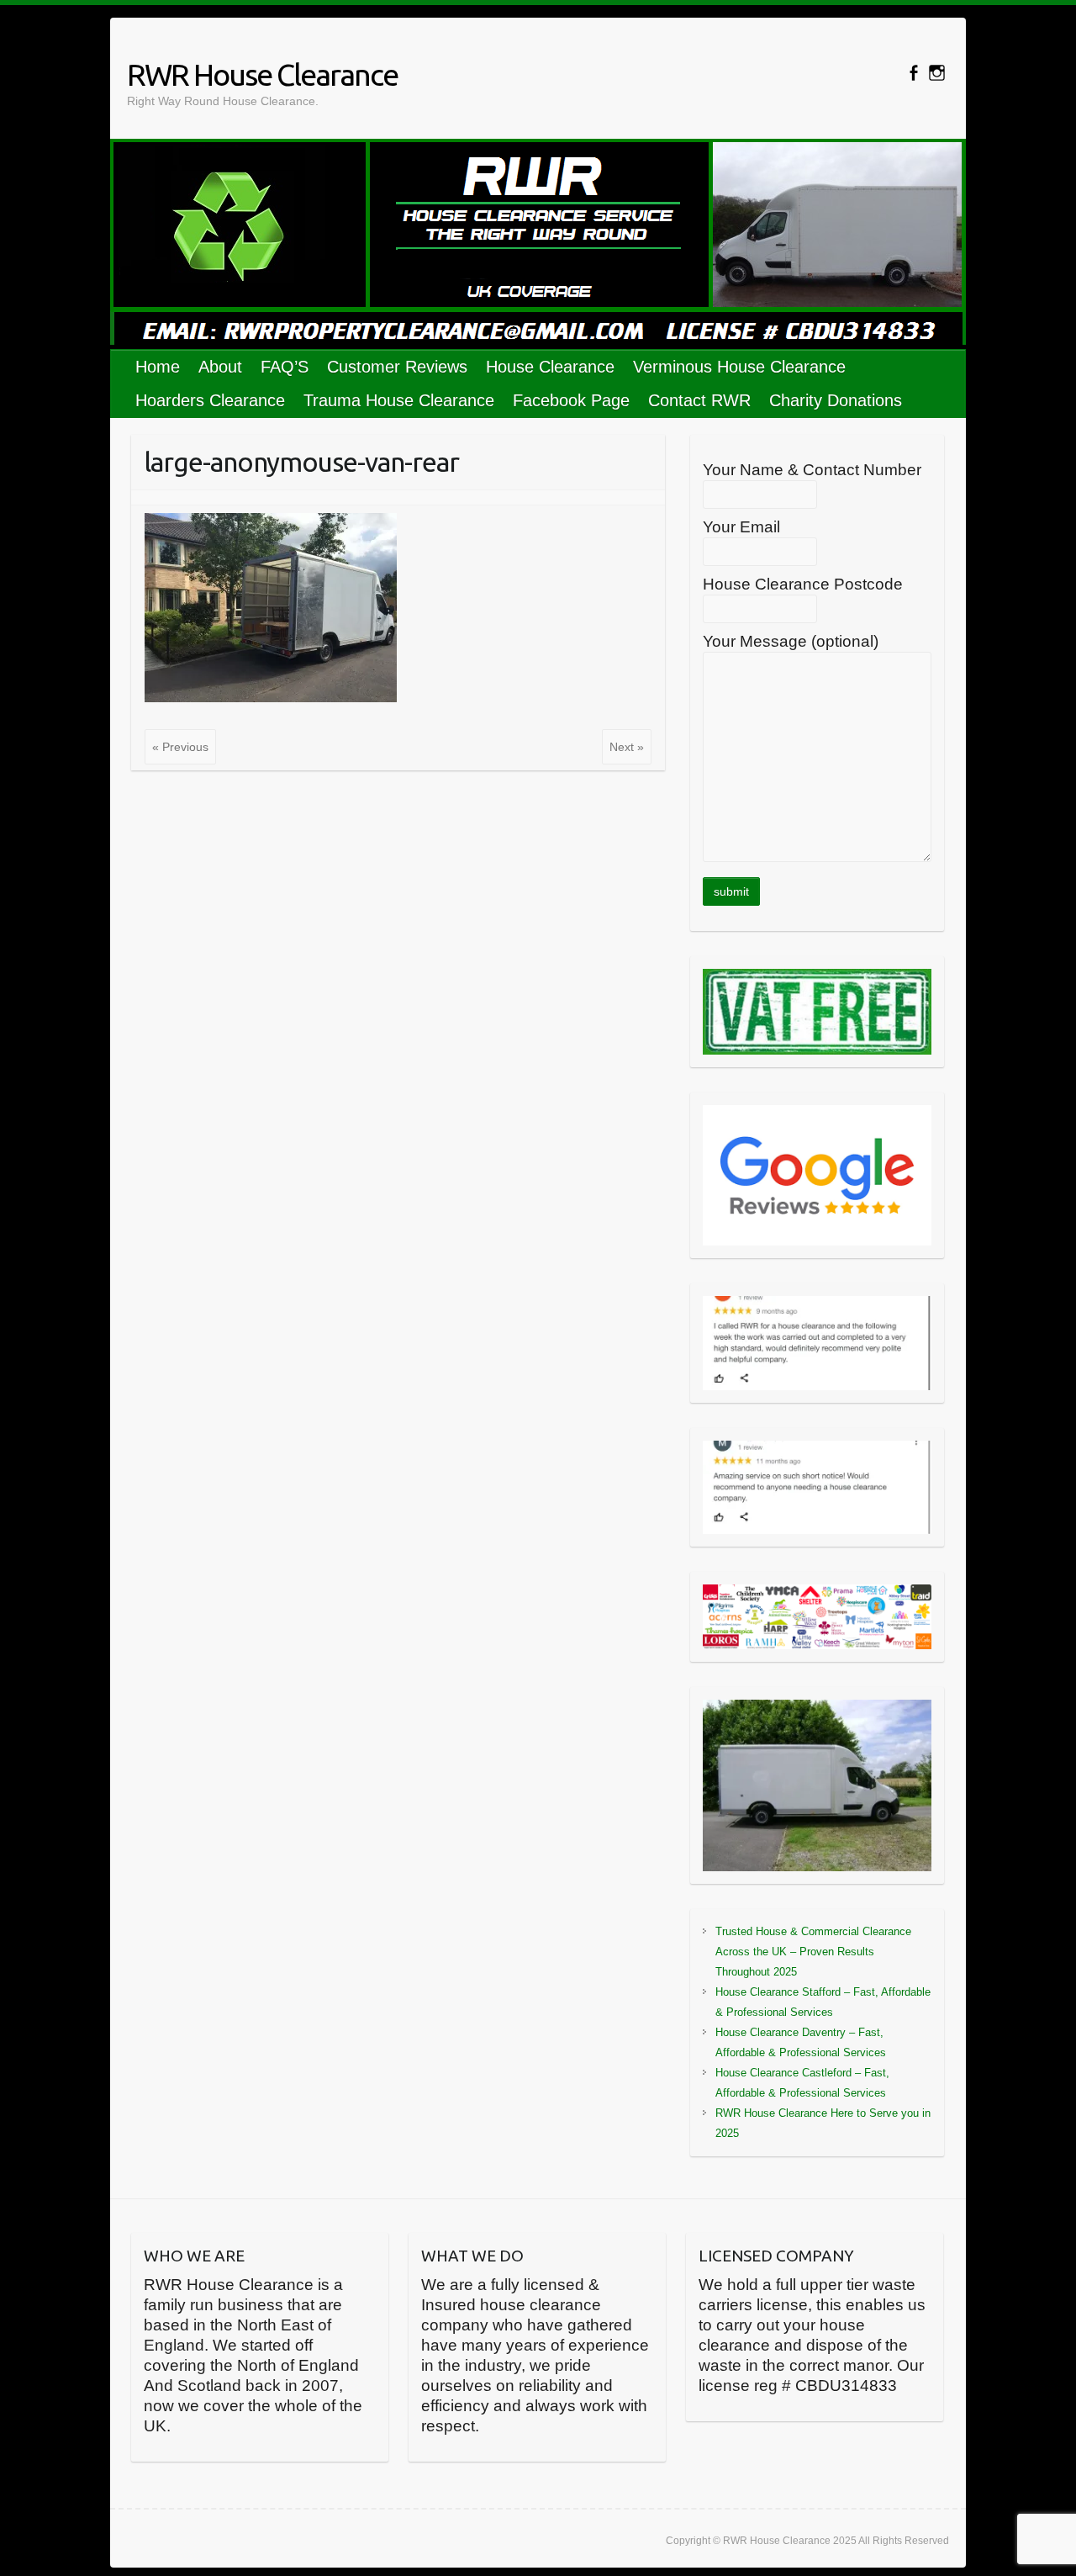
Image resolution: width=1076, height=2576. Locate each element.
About (220, 367)
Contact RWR (699, 400)
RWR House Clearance (262, 74)
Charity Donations (836, 400)
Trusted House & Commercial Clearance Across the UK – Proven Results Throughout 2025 (813, 1952)
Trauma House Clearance (399, 400)
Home (158, 367)
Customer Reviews (397, 367)
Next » (627, 747)
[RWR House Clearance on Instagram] (937, 73)
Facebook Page (571, 400)
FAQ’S (285, 367)
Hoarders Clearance (210, 400)
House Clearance (550, 367)
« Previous (180, 747)
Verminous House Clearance (739, 367)
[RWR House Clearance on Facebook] (913, 73)
